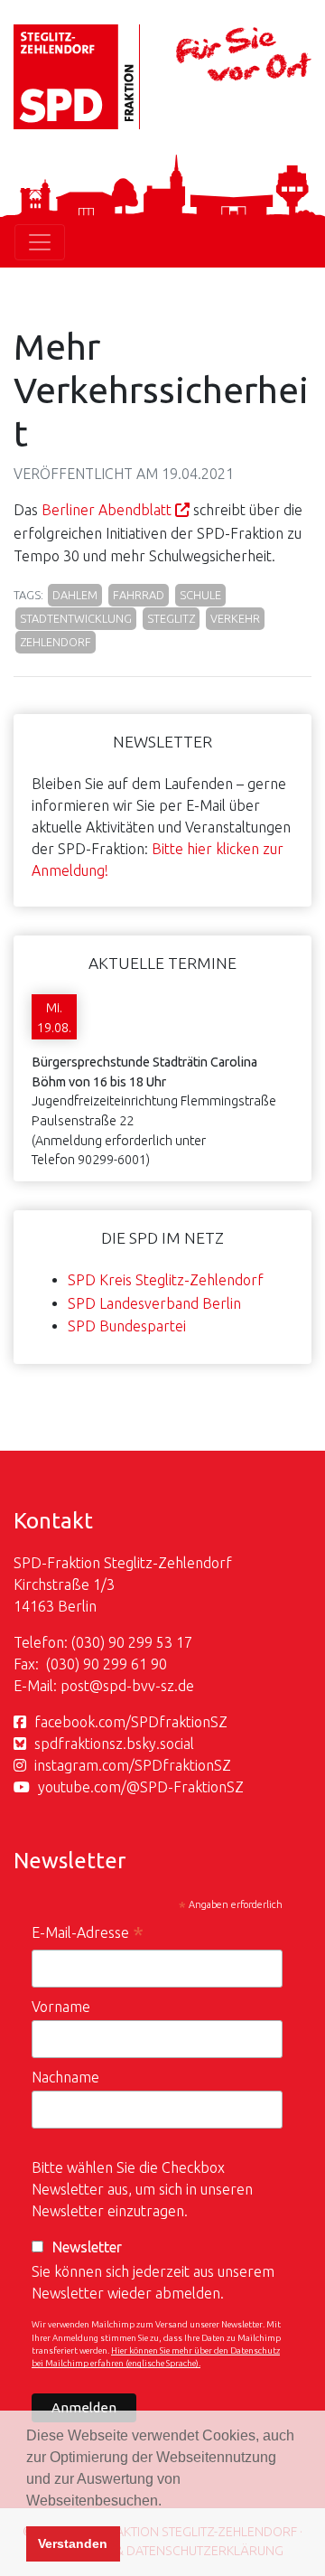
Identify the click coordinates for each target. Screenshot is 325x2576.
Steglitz (171, 618)
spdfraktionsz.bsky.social (114, 1744)
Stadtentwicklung (76, 618)
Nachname (65, 2077)
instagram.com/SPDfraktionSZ (133, 1765)
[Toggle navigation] (40, 242)
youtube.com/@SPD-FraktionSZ (141, 1787)
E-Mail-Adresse (88, 1935)
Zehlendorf (56, 642)
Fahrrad (139, 595)
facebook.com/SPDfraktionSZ (131, 1722)
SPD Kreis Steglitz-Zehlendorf (166, 1280)
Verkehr (235, 618)
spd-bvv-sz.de (149, 1686)
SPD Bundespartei (127, 1326)
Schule (200, 595)
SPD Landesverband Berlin (154, 1303)
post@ (82, 1686)
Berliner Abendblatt (107, 510)
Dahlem (75, 595)
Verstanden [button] (73, 2543)
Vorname (61, 2007)
